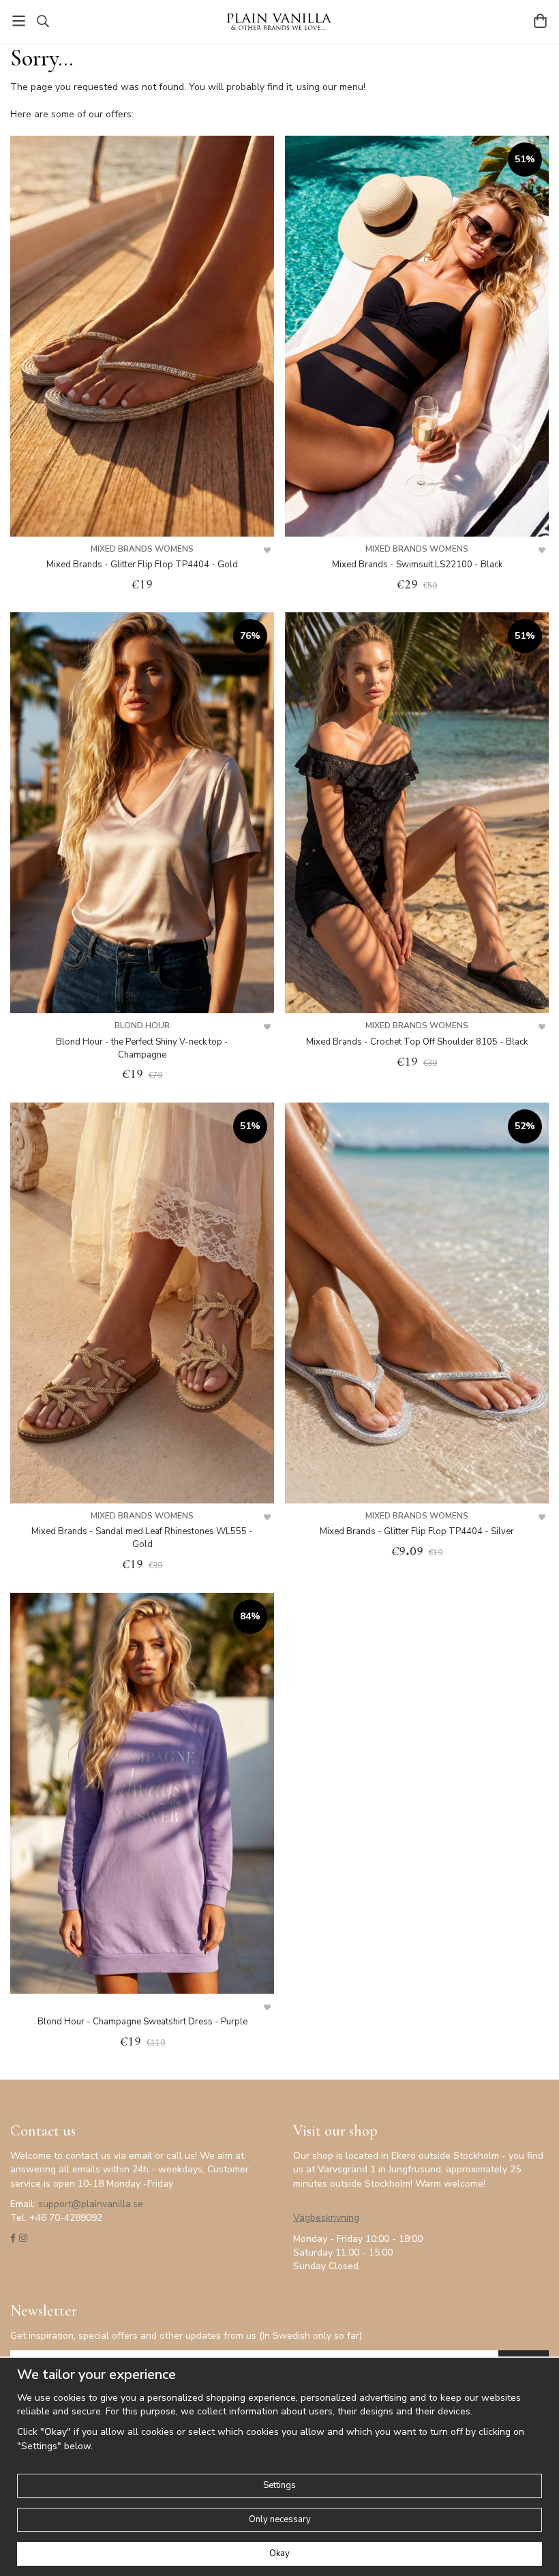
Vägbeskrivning (326, 2218)
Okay (279, 2553)
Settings (279, 2485)
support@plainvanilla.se (91, 2204)
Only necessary (280, 2519)
